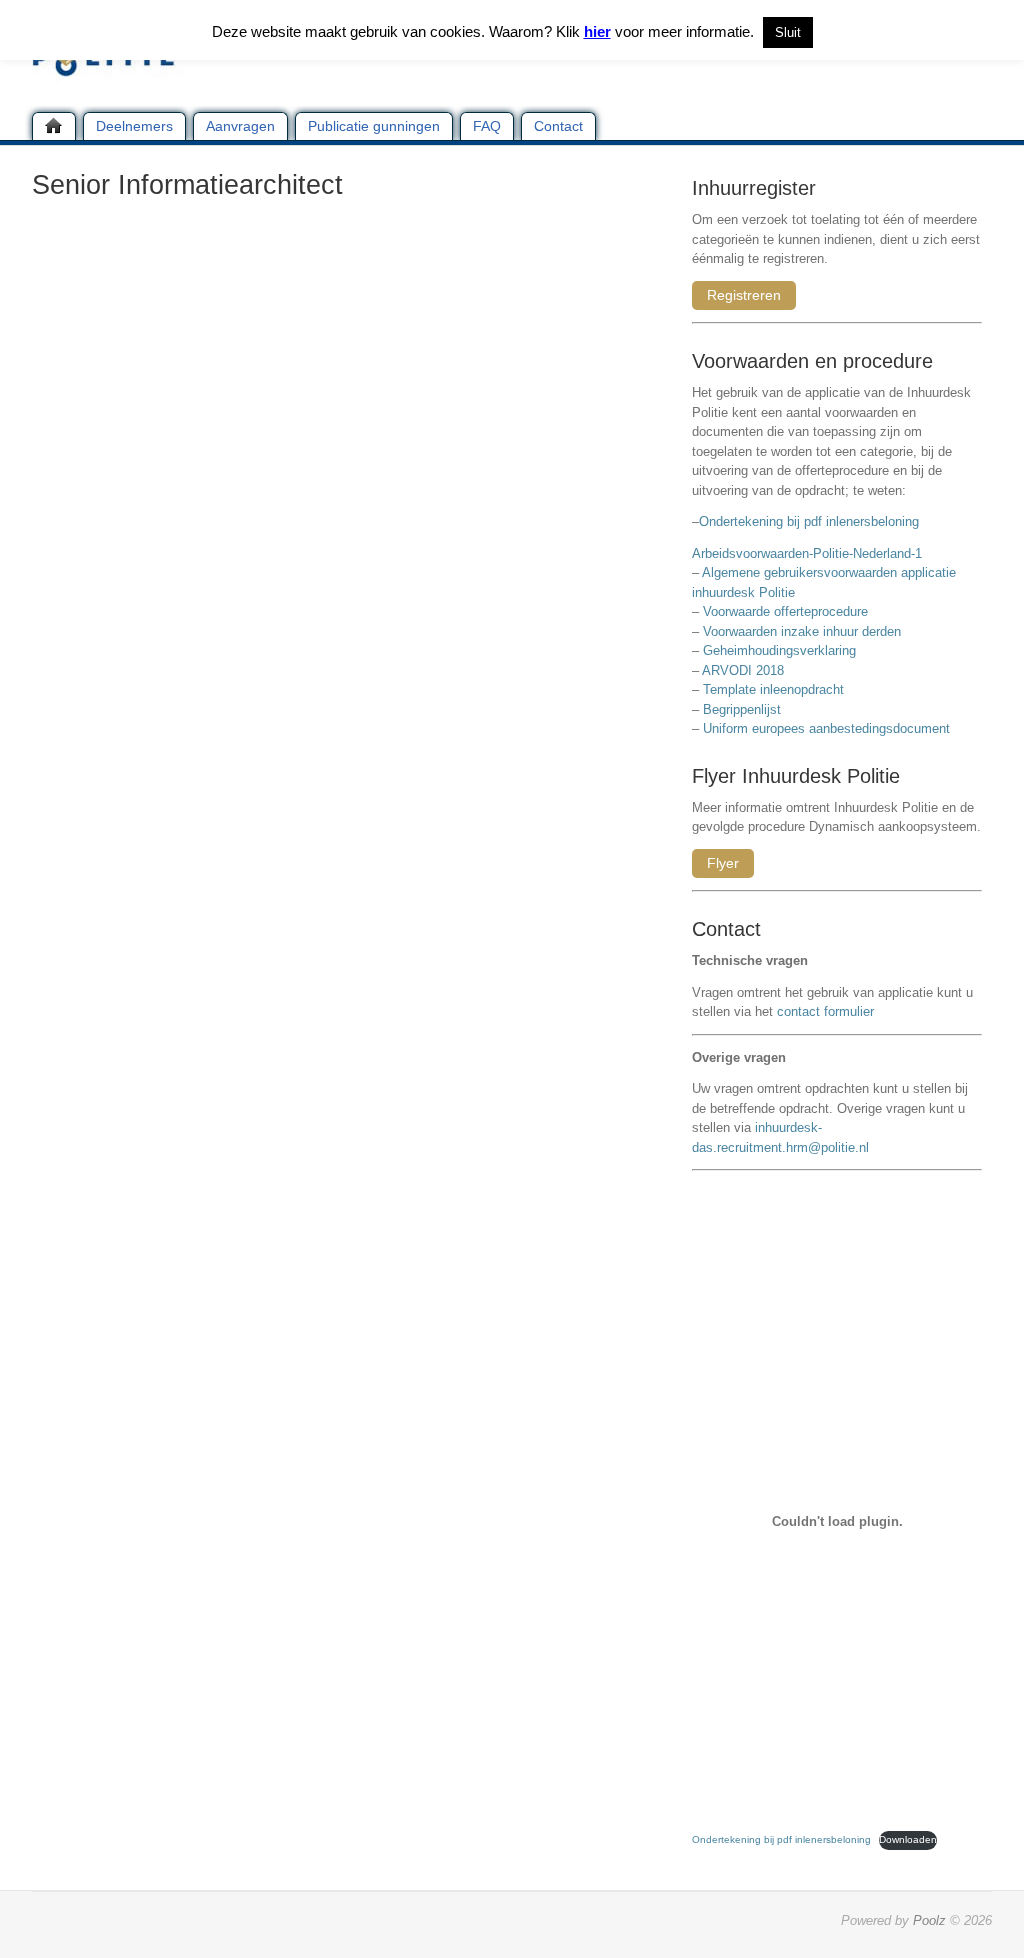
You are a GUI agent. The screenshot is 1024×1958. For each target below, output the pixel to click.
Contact (558, 126)
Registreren (744, 295)
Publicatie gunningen (374, 126)
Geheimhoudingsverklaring (779, 650)
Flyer (723, 863)
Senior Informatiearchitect (187, 185)
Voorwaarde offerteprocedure (785, 611)
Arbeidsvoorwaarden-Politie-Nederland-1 (807, 553)
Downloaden (908, 1839)
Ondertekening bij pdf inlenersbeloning (813, 521)
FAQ (487, 126)
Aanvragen (240, 126)
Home (54, 126)
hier (597, 31)
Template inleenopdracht (773, 689)
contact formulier (825, 1011)
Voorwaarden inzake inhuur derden (802, 631)
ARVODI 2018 (743, 670)
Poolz (929, 1920)
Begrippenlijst (742, 709)
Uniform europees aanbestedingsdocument (826, 728)
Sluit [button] (788, 32)
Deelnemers (134, 126)
